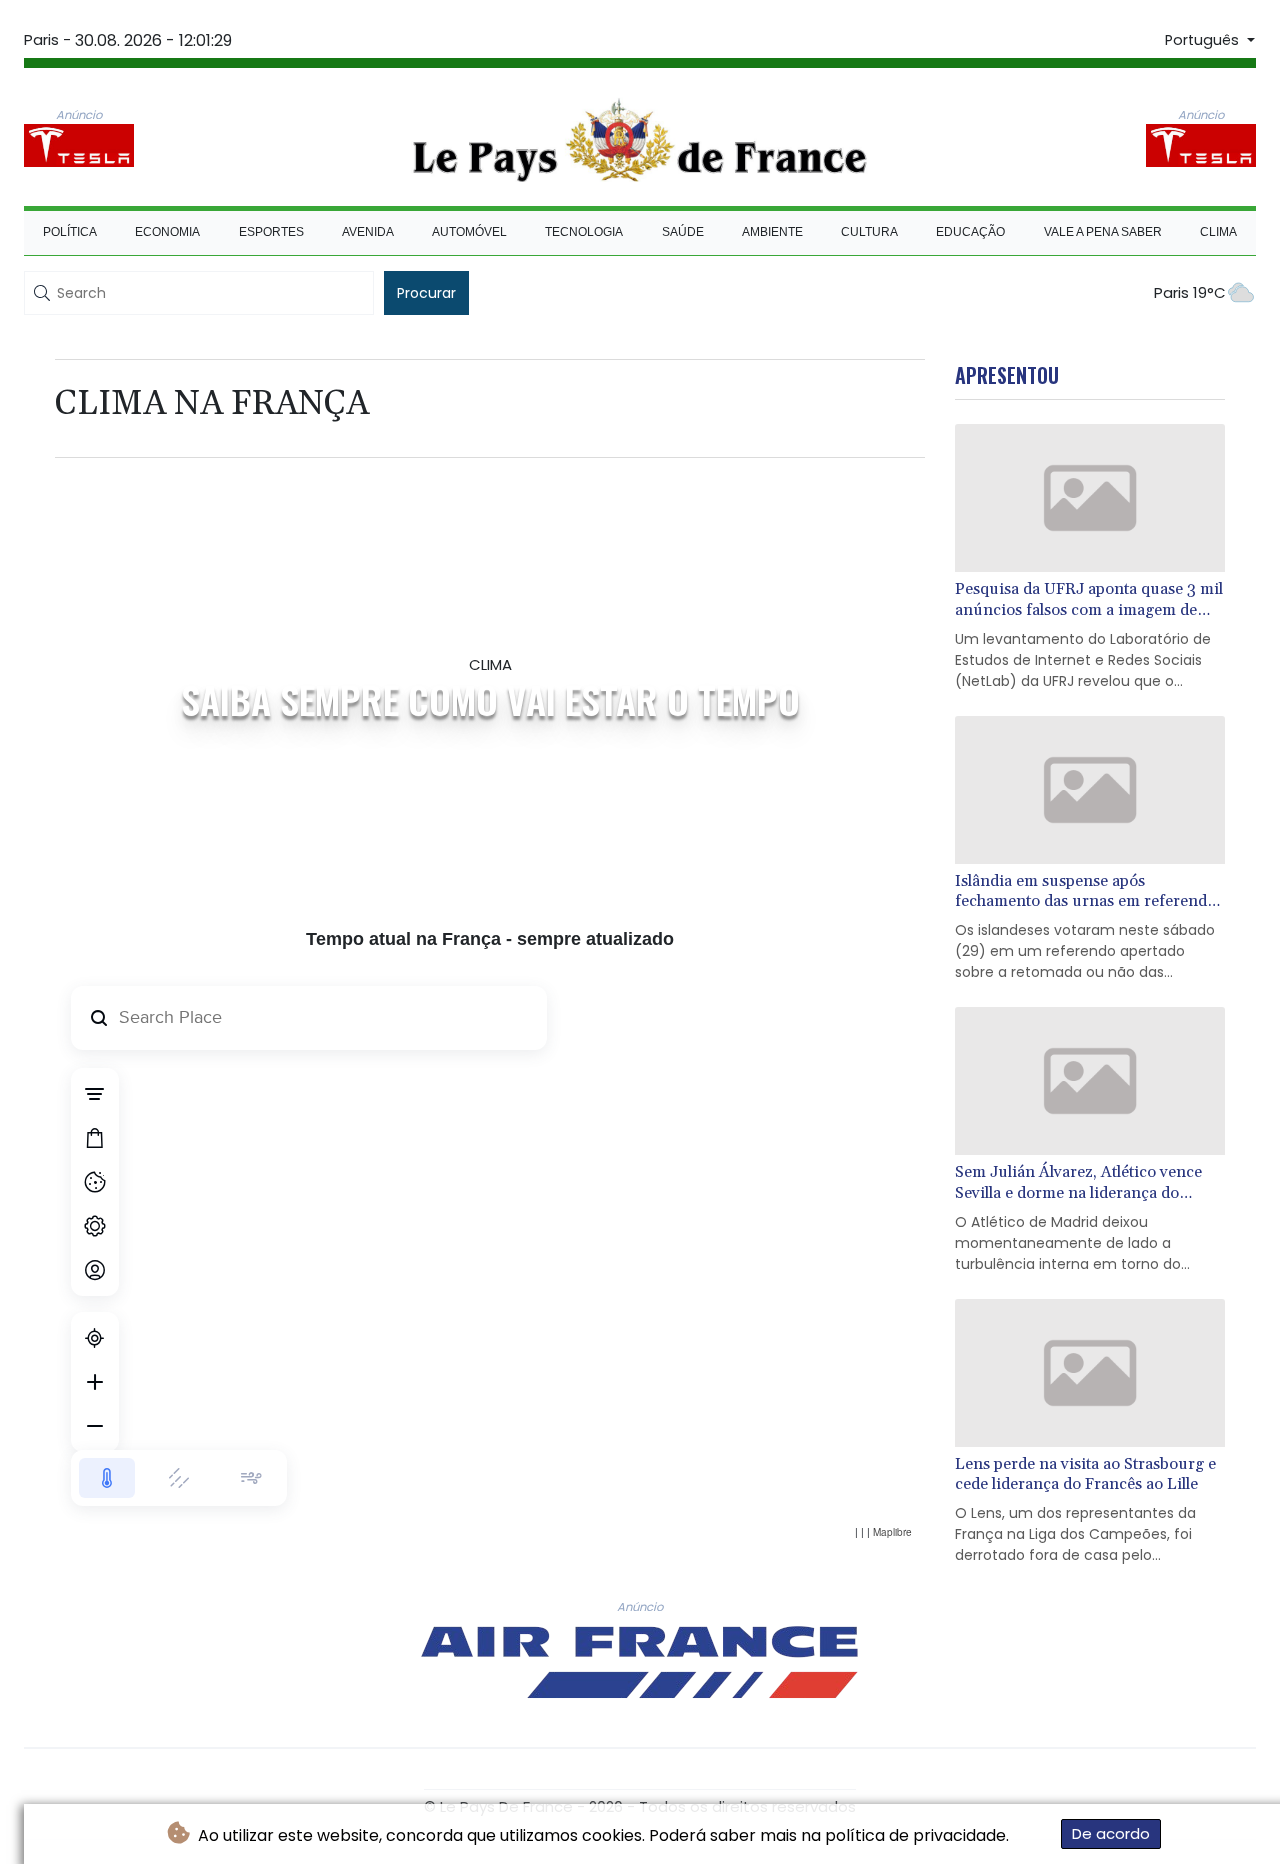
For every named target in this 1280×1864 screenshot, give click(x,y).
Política (70, 232)
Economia (167, 232)
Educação (970, 232)
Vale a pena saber (1103, 232)
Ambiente (772, 232)
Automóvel (469, 232)
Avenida (368, 232)
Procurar (426, 293)
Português (1204, 40)
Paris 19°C (1190, 292)
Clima (1218, 232)
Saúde (683, 232)
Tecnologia (584, 232)
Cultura (869, 232)
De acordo (1111, 1833)
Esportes (271, 232)
